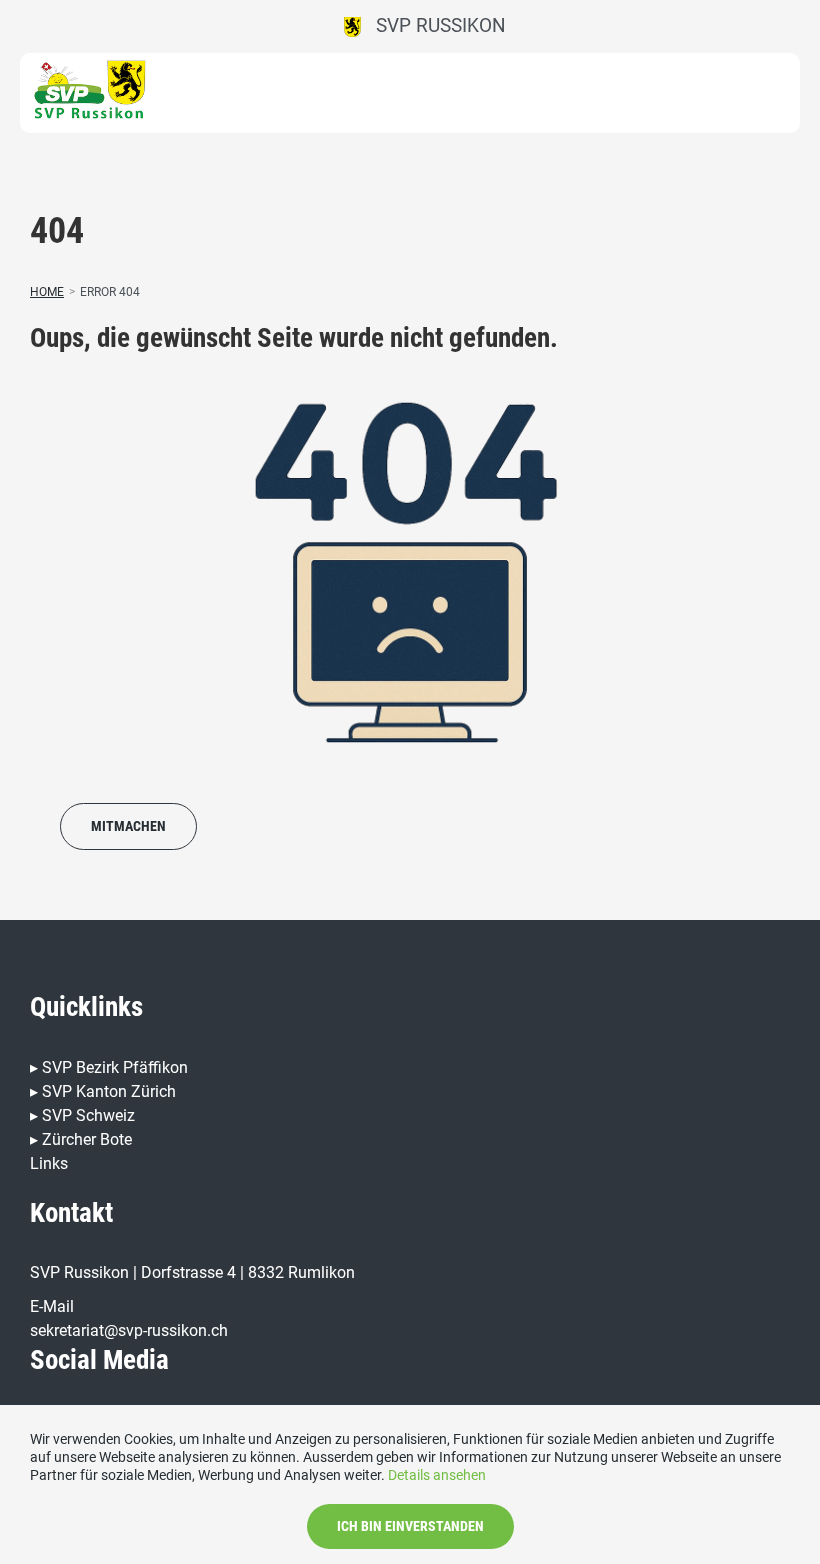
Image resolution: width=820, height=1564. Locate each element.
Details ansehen (437, 1475)
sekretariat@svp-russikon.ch (129, 1330)
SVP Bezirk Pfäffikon (115, 1067)
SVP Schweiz (88, 1115)
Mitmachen (128, 826)
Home (47, 292)
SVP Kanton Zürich (109, 1091)
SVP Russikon (433, 25)
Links (49, 1163)
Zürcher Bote (87, 1139)
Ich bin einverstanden (410, 1526)
